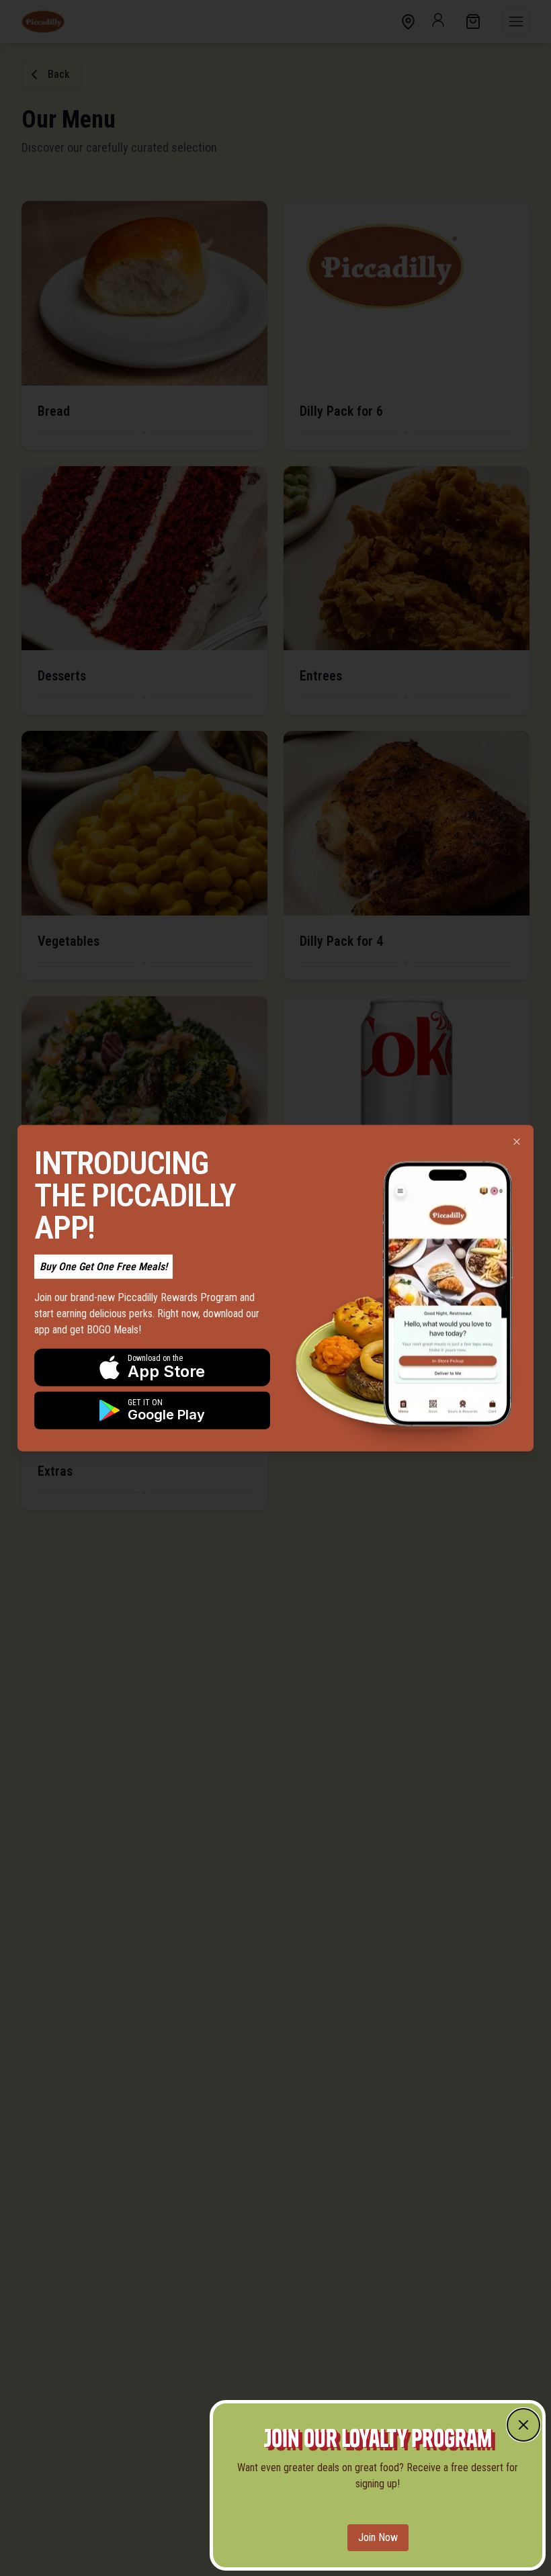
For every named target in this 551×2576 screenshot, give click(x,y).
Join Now (378, 2537)
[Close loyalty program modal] (523, 2425)
